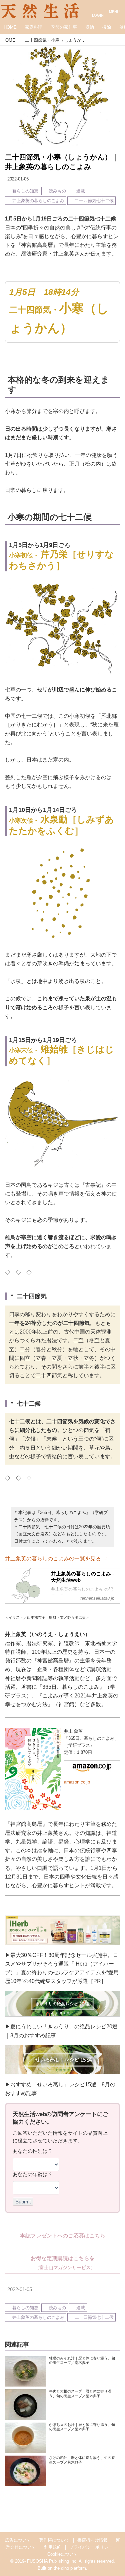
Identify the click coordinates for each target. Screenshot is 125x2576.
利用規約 (53, 2547)
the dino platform (70, 2568)
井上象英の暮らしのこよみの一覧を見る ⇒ (56, 1558)
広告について (18, 2540)
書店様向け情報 (92, 2540)
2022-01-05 (18, 179)
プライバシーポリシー (91, 2547)
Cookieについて (63, 2554)
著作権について (54, 2540)
